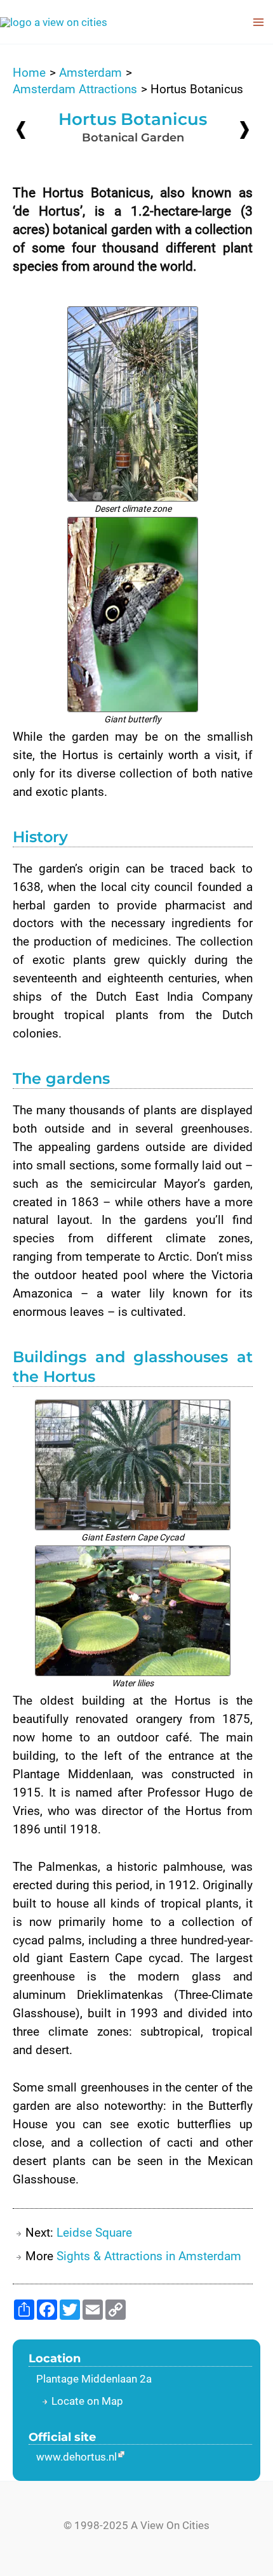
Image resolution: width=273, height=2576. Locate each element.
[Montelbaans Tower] (21, 130)
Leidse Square (94, 2233)
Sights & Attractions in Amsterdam (149, 2256)
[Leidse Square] (244, 129)
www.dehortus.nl (77, 2457)
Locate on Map (87, 2401)
